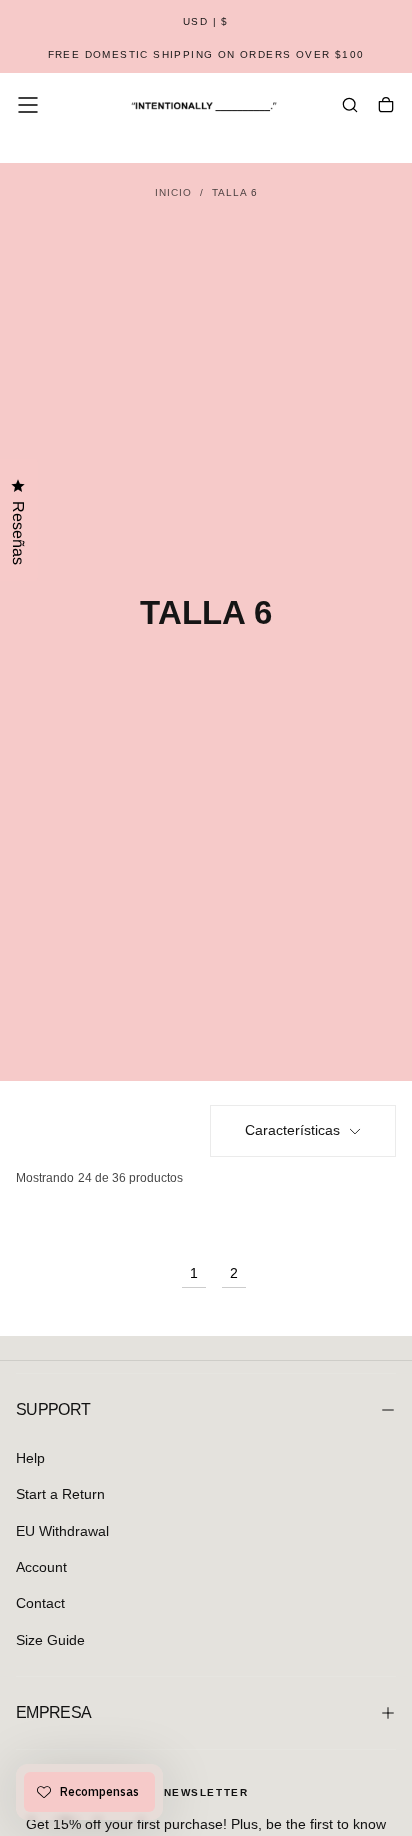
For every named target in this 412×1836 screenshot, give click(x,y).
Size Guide (50, 1640)
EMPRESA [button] (54, 1712)
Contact (40, 1603)
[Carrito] (386, 107)
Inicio (173, 192)
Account (41, 1567)
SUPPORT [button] (53, 1409)
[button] (206, 22)
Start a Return (60, 1494)
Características (292, 1130)
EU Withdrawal (62, 1531)
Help (30, 1458)
